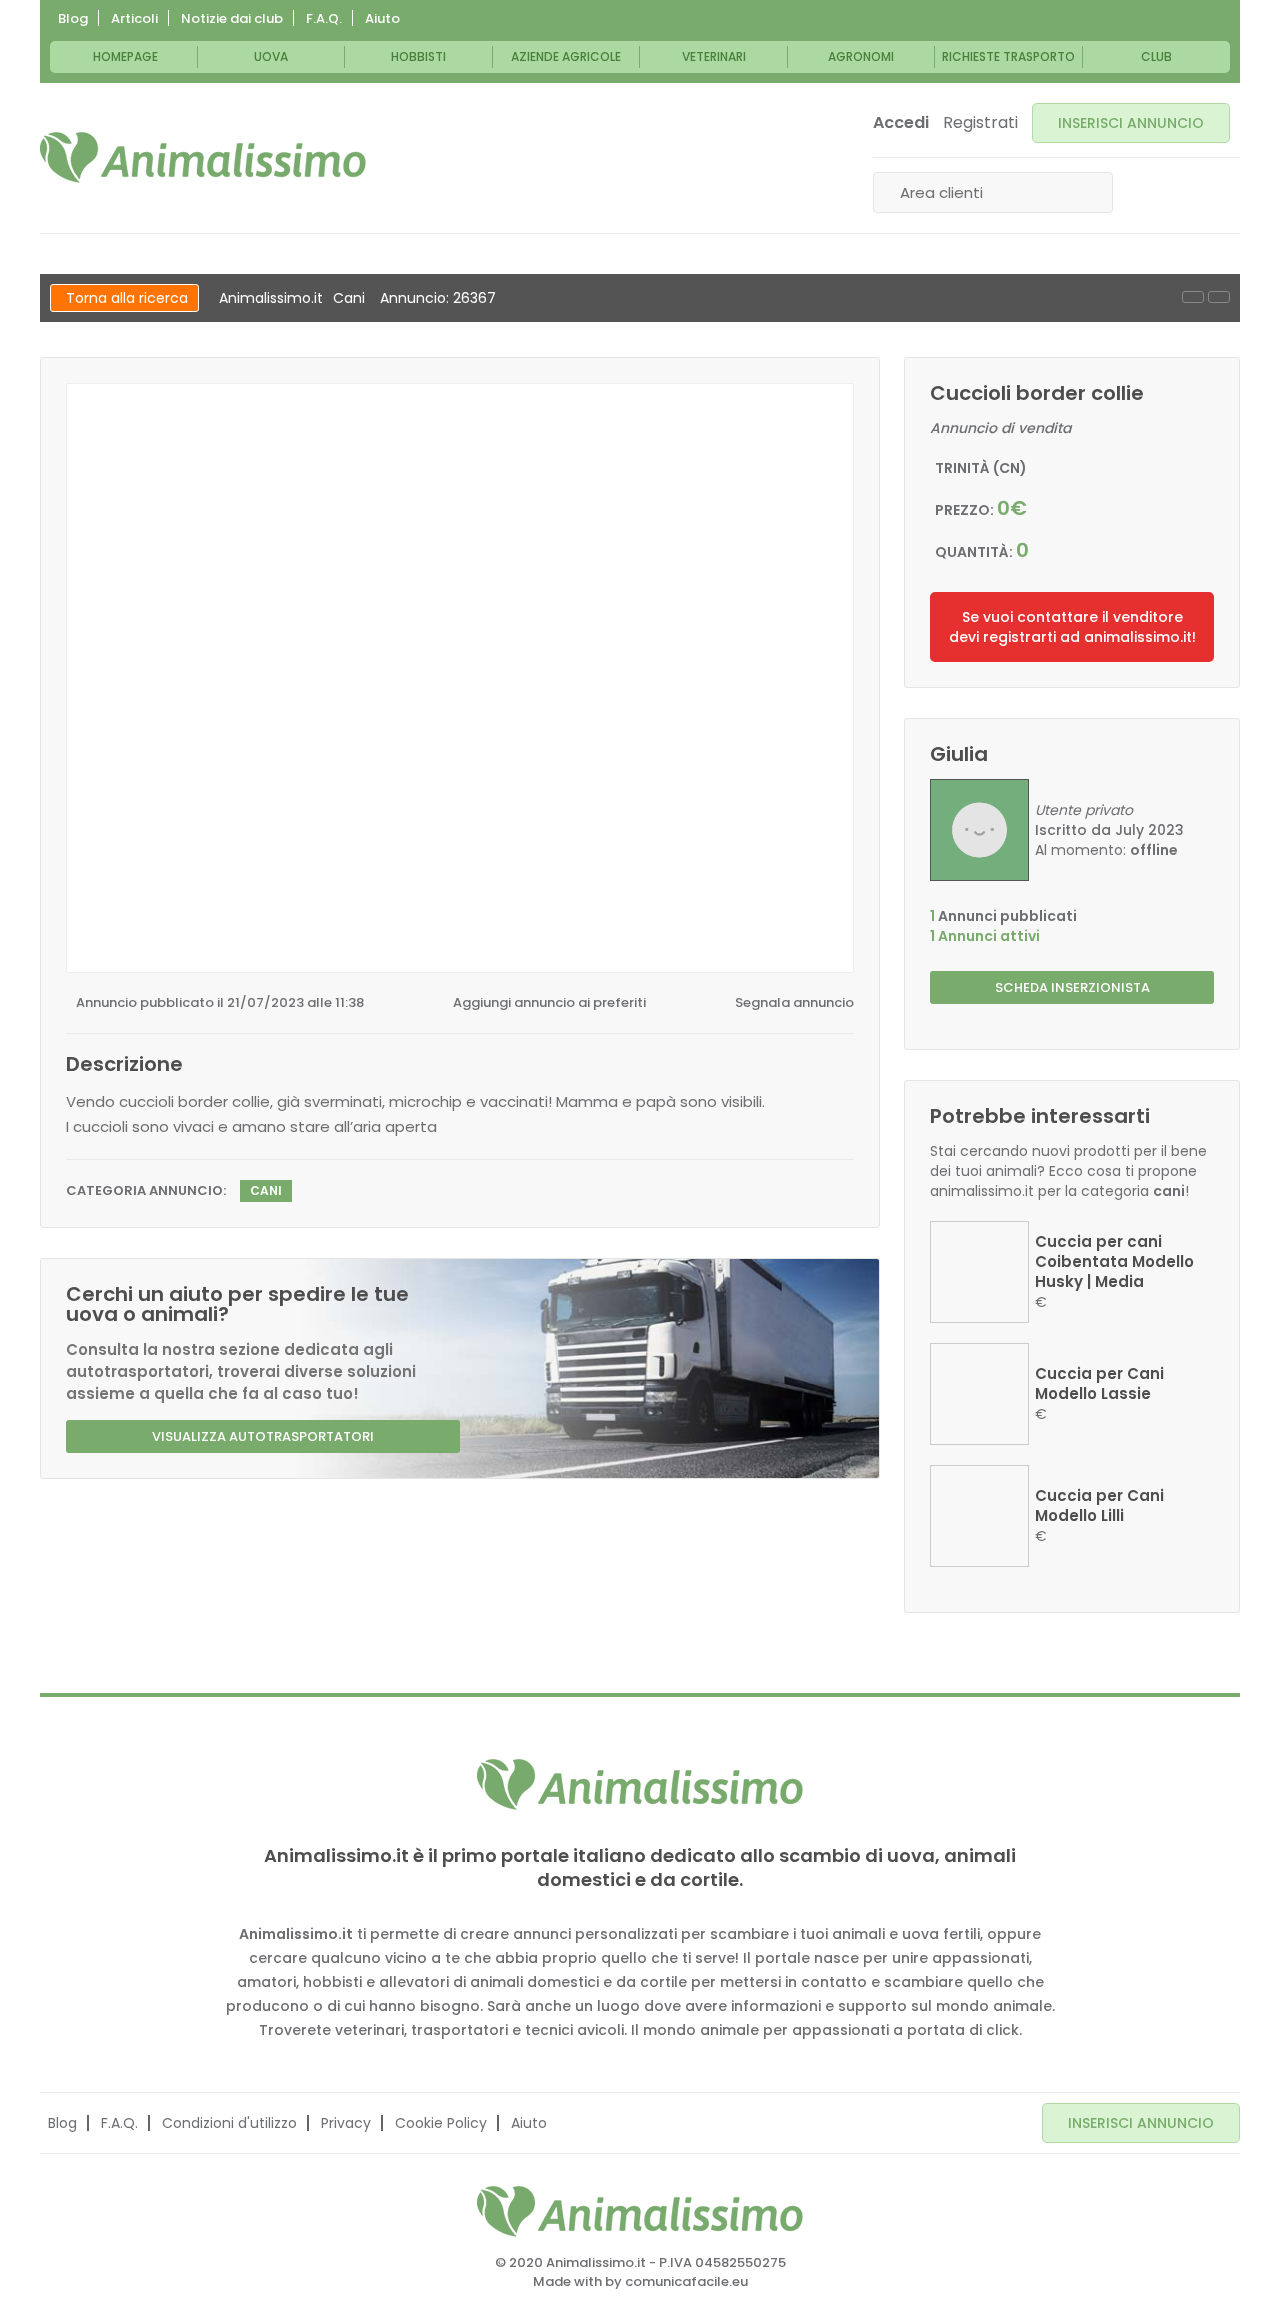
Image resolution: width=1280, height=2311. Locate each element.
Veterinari (714, 56)
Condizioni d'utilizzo (229, 2123)
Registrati (980, 123)
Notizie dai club (232, 18)
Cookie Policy (441, 2123)
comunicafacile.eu (686, 2281)
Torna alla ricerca (127, 298)
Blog (73, 18)
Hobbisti (418, 56)
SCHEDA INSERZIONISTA (1072, 987)
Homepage (125, 56)
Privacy (346, 2123)
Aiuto (382, 18)
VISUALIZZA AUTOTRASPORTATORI (263, 1436)
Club (1156, 56)
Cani (349, 298)
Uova (271, 56)
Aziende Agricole (566, 56)
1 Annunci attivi (985, 936)
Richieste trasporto (1008, 56)
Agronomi (861, 56)
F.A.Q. (324, 18)
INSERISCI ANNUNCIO (1131, 123)
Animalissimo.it (271, 298)
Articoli (134, 18)
